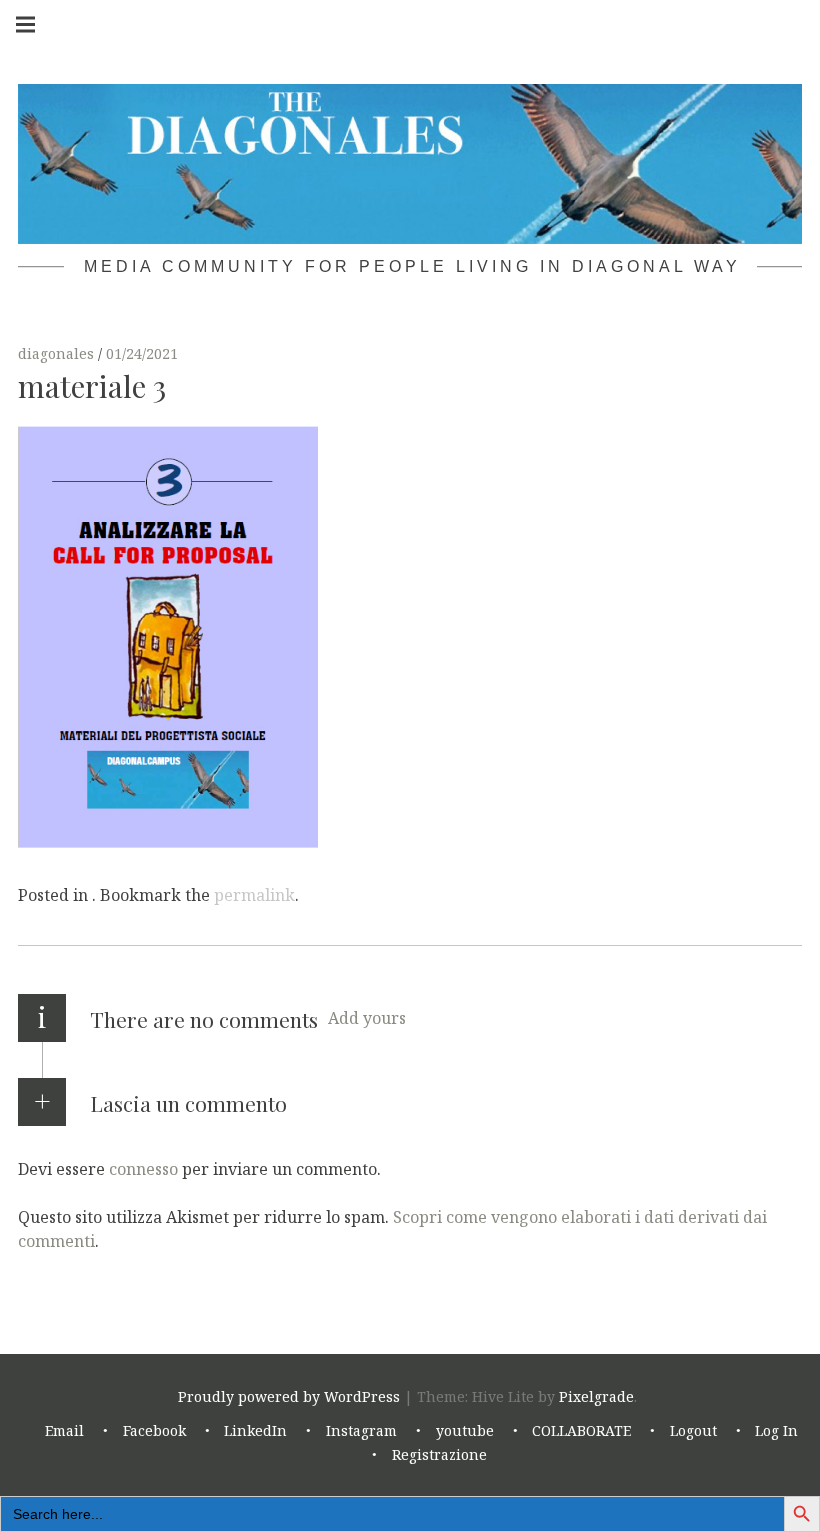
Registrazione (439, 1454)
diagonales (58, 353)
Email (64, 1430)
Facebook (154, 1430)
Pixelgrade (596, 1396)
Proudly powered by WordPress (289, 1396)
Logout (693, 1430)
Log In (776, 1430)
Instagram (361, 1430)
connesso (143, 1168)
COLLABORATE (581, 1430)
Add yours (367, 1018)
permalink (254, 895)
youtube (465, 1430)
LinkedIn (255, 1430)
